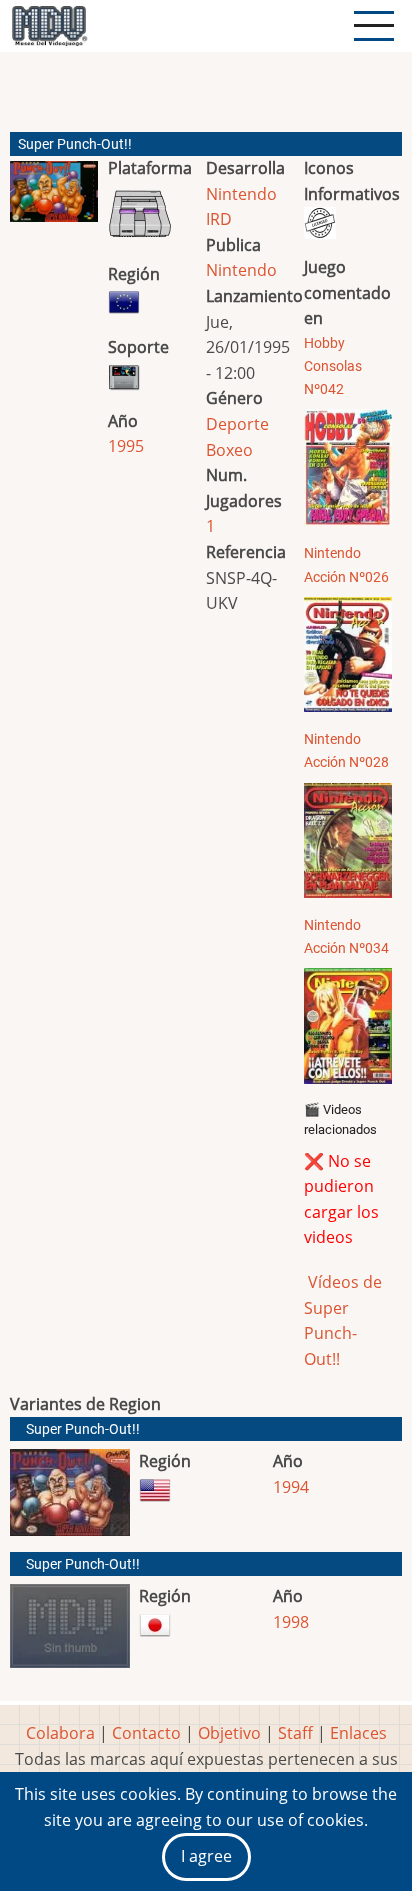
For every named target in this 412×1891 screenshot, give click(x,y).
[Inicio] (49, 26)
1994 (291, 1487)
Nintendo (241, 270)
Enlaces (358, 1733)
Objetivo (229, 1733)
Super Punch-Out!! (83, 1429)
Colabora (60, 1733)
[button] (54, 199)
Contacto (146, 1733)
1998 (291, 1622)
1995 (126, 446)
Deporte (237, 424)
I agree (206, 1856)
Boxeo (229, 450)
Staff (295, 1733)
